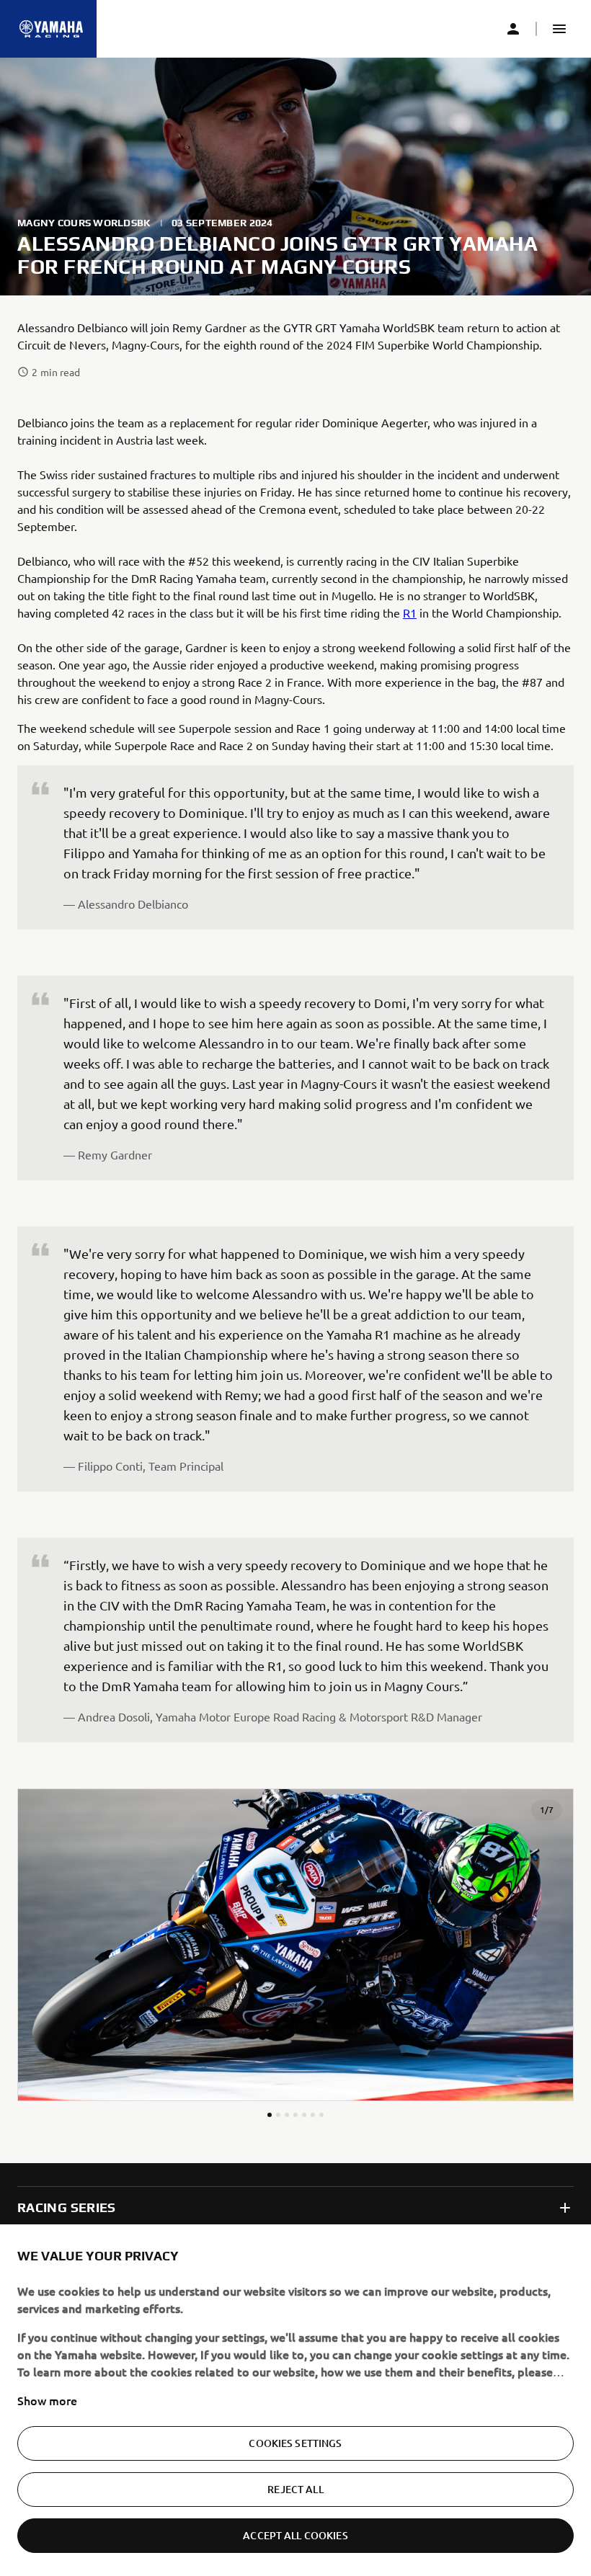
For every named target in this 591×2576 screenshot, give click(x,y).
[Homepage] (51, 29)
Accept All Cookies (295, 2535)
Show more (47, 2400)
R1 (410, 612)
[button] (559, 29)
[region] (295, 2400)
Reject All (295, 2489)
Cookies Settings (295, 2443)
